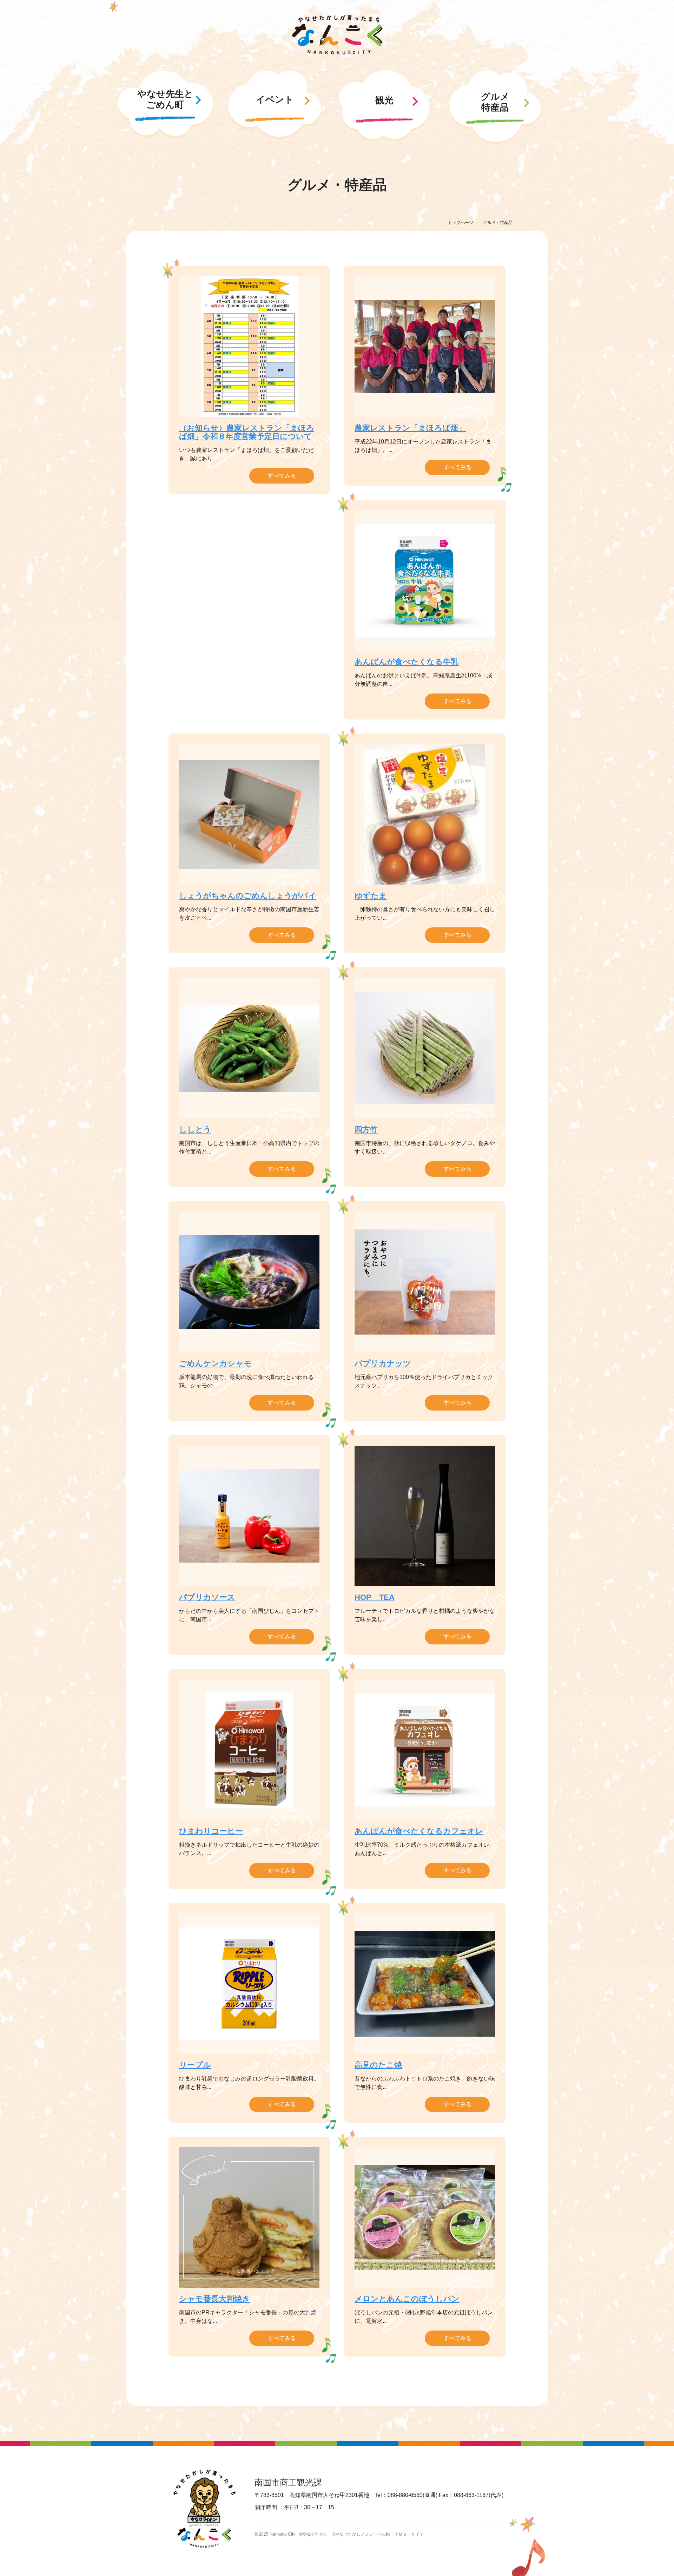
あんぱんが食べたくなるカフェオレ (419, 1831)
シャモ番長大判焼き (214, 2299)
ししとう (195, 1129)
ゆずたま (371, 896)
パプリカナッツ (383, 1363)
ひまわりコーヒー (211, 1831)
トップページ (461, 223)
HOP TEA (375, 1597)
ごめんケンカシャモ (215, 1363)
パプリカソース (207, 1597)
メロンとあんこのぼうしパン (407, 2299)
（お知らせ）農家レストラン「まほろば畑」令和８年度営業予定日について (247, 432)
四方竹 (366, 1129)
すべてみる (282, 476)
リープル (195, 2065)
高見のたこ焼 (378, 2065)
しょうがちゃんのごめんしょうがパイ (248, 896)
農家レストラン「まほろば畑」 (410, 428)
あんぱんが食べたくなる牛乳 (407, 662)
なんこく (337, 35)
